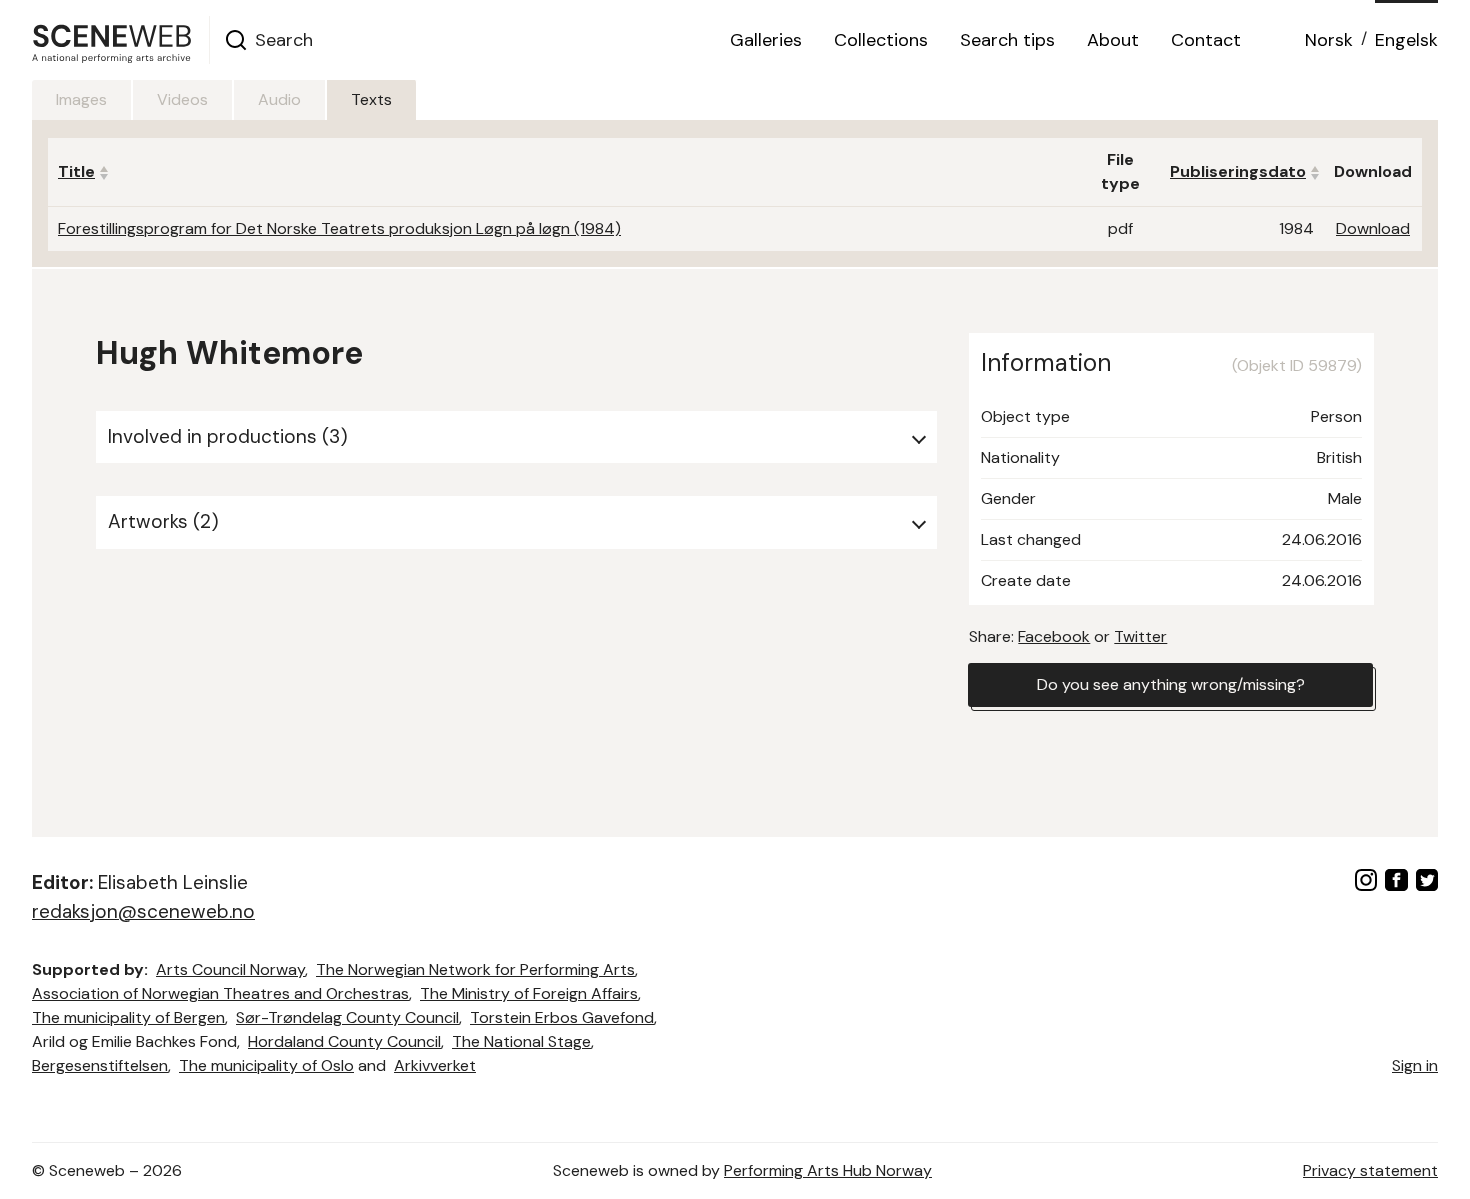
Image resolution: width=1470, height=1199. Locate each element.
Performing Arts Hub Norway (828, 1170)
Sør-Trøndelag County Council (347, 1017)
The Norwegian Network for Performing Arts (475, 969)
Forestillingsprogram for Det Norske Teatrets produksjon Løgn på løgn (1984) (339, 228)
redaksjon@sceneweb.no (143, 911)
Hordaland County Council (344, 1041)
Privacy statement (1370, 1170)
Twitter (1140, 636)
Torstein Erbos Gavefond (562, 1017)
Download (1373, 228)
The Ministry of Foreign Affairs (529, 993)
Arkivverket (435, 1065)
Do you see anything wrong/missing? (1171, 684)
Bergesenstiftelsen (100, 1065)
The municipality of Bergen (128, 1017)
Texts (371, 99)
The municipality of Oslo (266, 1065)
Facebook (1054, 636)
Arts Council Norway (230, 969)
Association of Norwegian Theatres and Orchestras (220, 993)
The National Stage (521, 1041)
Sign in (1415, 1065)
